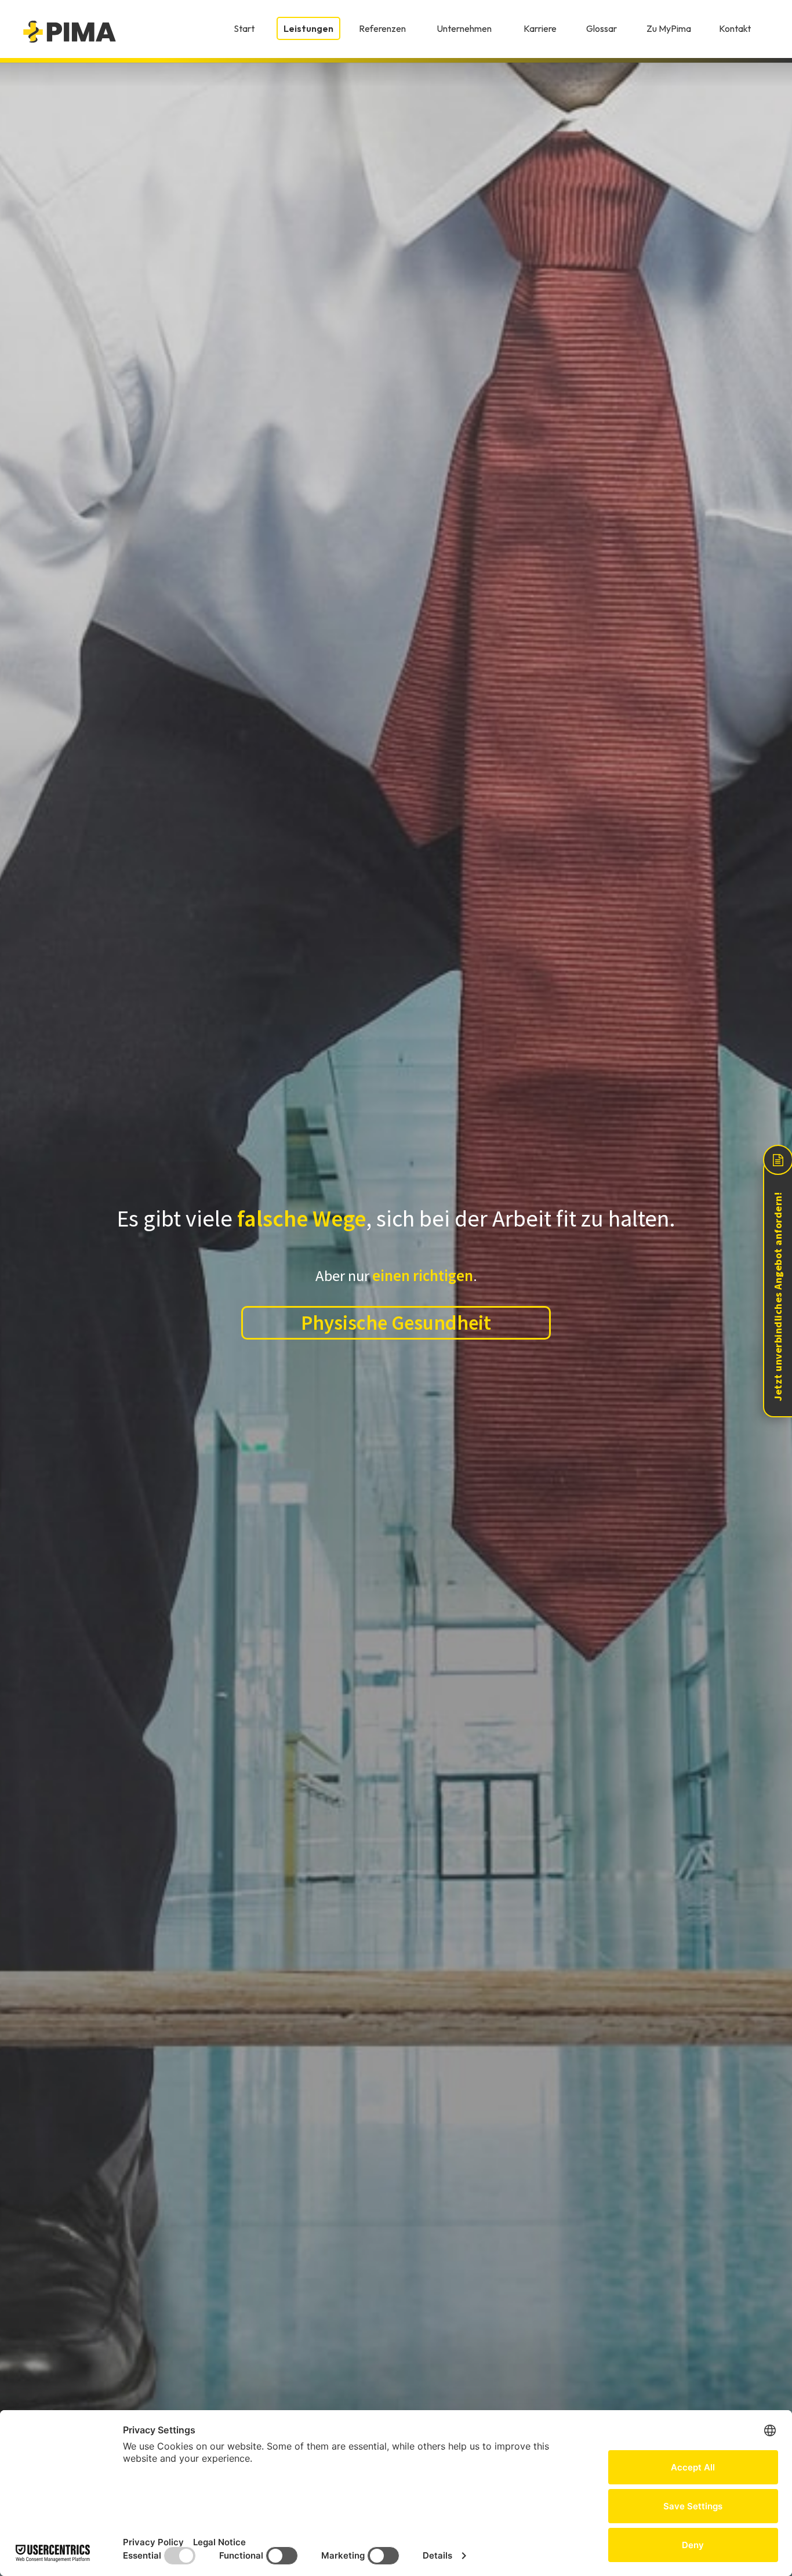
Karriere (540, 28)
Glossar (602, 28)
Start (244, 28)
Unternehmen (464, 28)
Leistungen (308, 28)
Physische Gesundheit (396, 1323)
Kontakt (735, 28)
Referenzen (382, 28)
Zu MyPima (669, 28)
